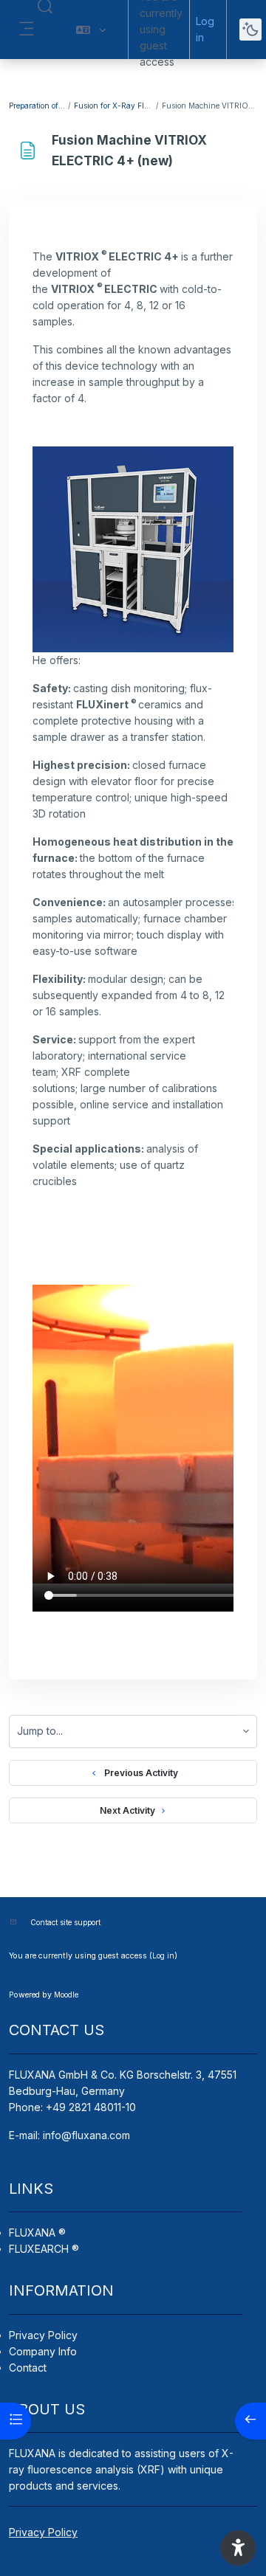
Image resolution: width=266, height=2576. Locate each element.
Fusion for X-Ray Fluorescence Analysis (114, 106)
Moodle (66, 1995)
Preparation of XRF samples (38, 106)
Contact (28, 2368)
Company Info (43, 2351)
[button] (91, 30)
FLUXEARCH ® (44, 2249)
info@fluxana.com (86, 2135)
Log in (205, 29)
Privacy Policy (43, 2335)
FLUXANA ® (37, 2233)
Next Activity (127, 1810)
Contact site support (65, 1922)
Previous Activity (139, 1773)
